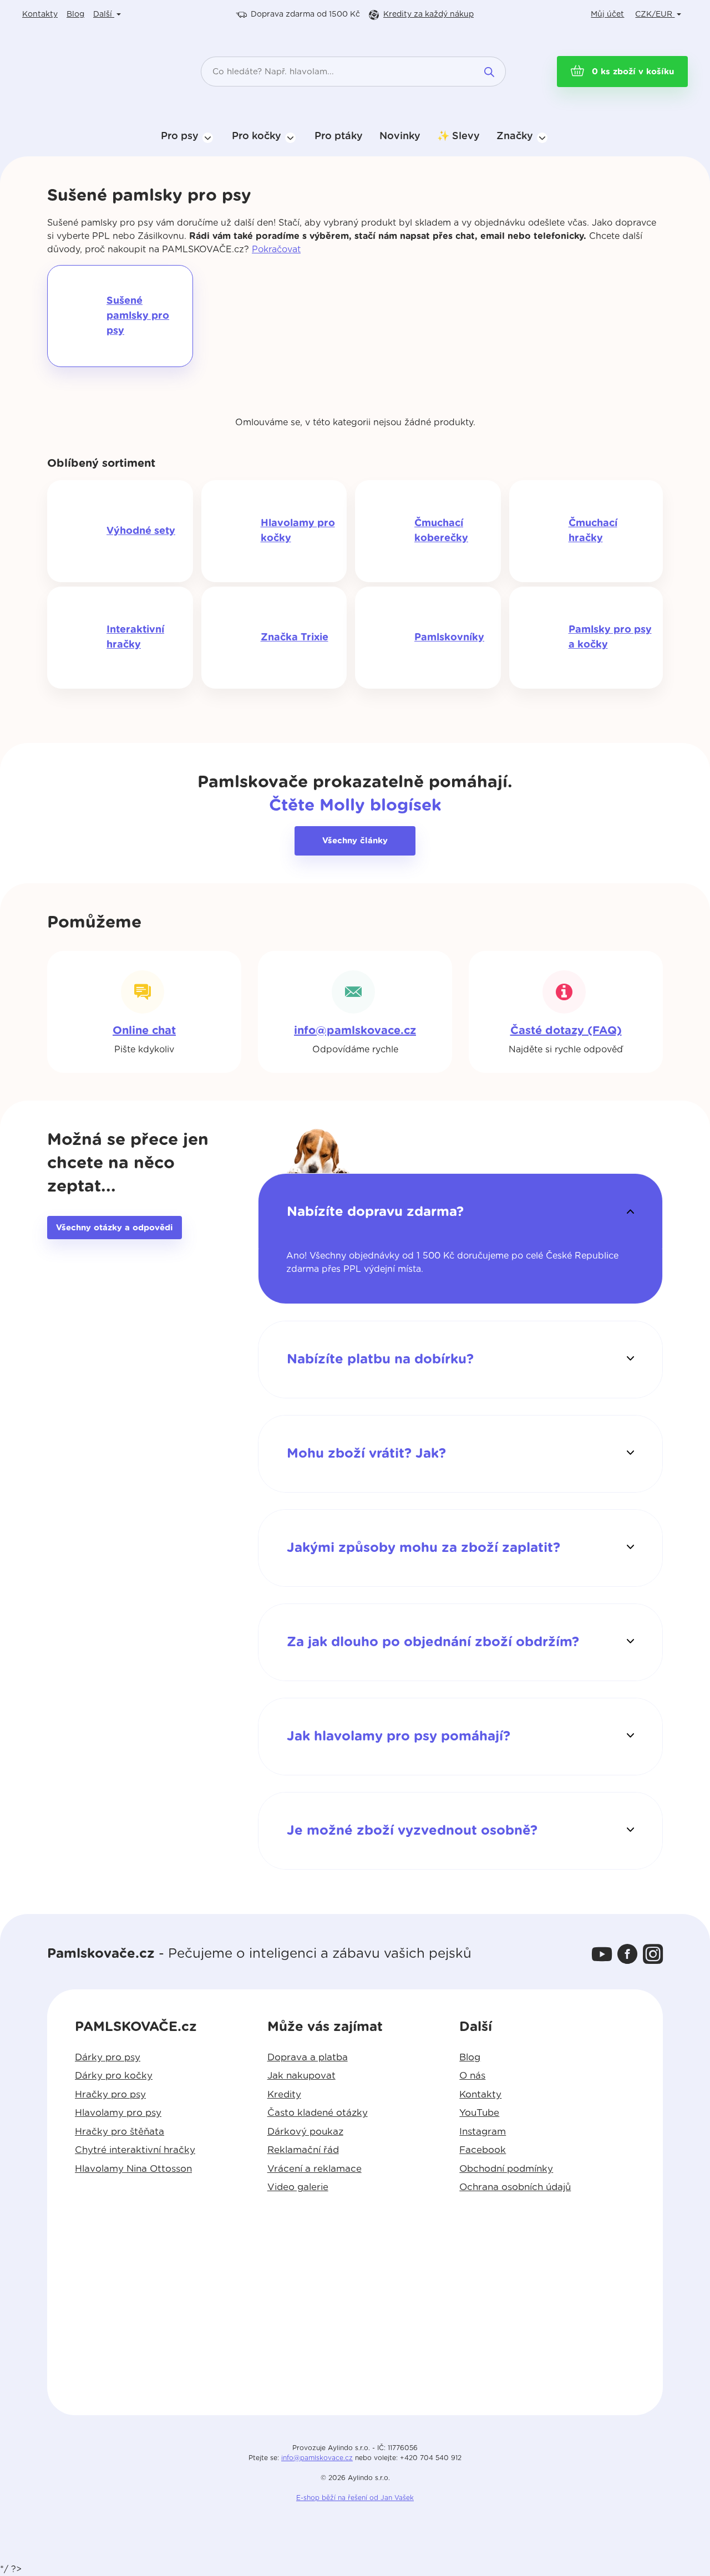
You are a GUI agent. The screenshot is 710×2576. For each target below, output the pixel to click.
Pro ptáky (339, 136)
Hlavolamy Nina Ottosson (133, 2169)
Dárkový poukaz (305, 2132)
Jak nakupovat (301, 2076)
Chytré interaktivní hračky (135, 2150)
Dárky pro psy (108, 2057)
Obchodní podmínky (506, 2169)
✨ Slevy (458, 136)
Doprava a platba (308, 2057)
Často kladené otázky (318, 2113)
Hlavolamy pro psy (118, 2113)
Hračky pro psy (110, 2094)
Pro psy (180, 136)
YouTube (479, 2113)
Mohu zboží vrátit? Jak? (366, 1454)
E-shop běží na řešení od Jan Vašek (355, 2498)
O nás (472, 2076)
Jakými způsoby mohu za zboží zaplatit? (424, 1548)
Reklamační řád (303, 2150)
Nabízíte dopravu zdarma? (375, 1212)
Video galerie (298, 2187)
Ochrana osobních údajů (515, 2187)
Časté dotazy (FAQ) (566, 1031)
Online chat (144, 1031)
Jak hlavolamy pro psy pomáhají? (399, 1737)
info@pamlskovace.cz (355, 1031)
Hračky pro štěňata (120, 2132)
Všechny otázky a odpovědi (115, 1228)
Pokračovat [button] (276, 250)
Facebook (483, 2150)
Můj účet (607, 14)
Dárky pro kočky (114, 2076)
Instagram (483, 2132)
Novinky (400, 136)
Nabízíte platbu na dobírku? (380, 1360)
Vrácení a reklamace (315, 2169)
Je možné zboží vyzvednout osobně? (412, 1831)
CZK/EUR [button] (655, 14)
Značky (515, 136)
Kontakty (40, 14)
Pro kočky (257, 136)
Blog (75, 14)
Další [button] (104, 14)
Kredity (428, 14)
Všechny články (355, 841)
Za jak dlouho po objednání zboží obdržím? (433, 1642)
